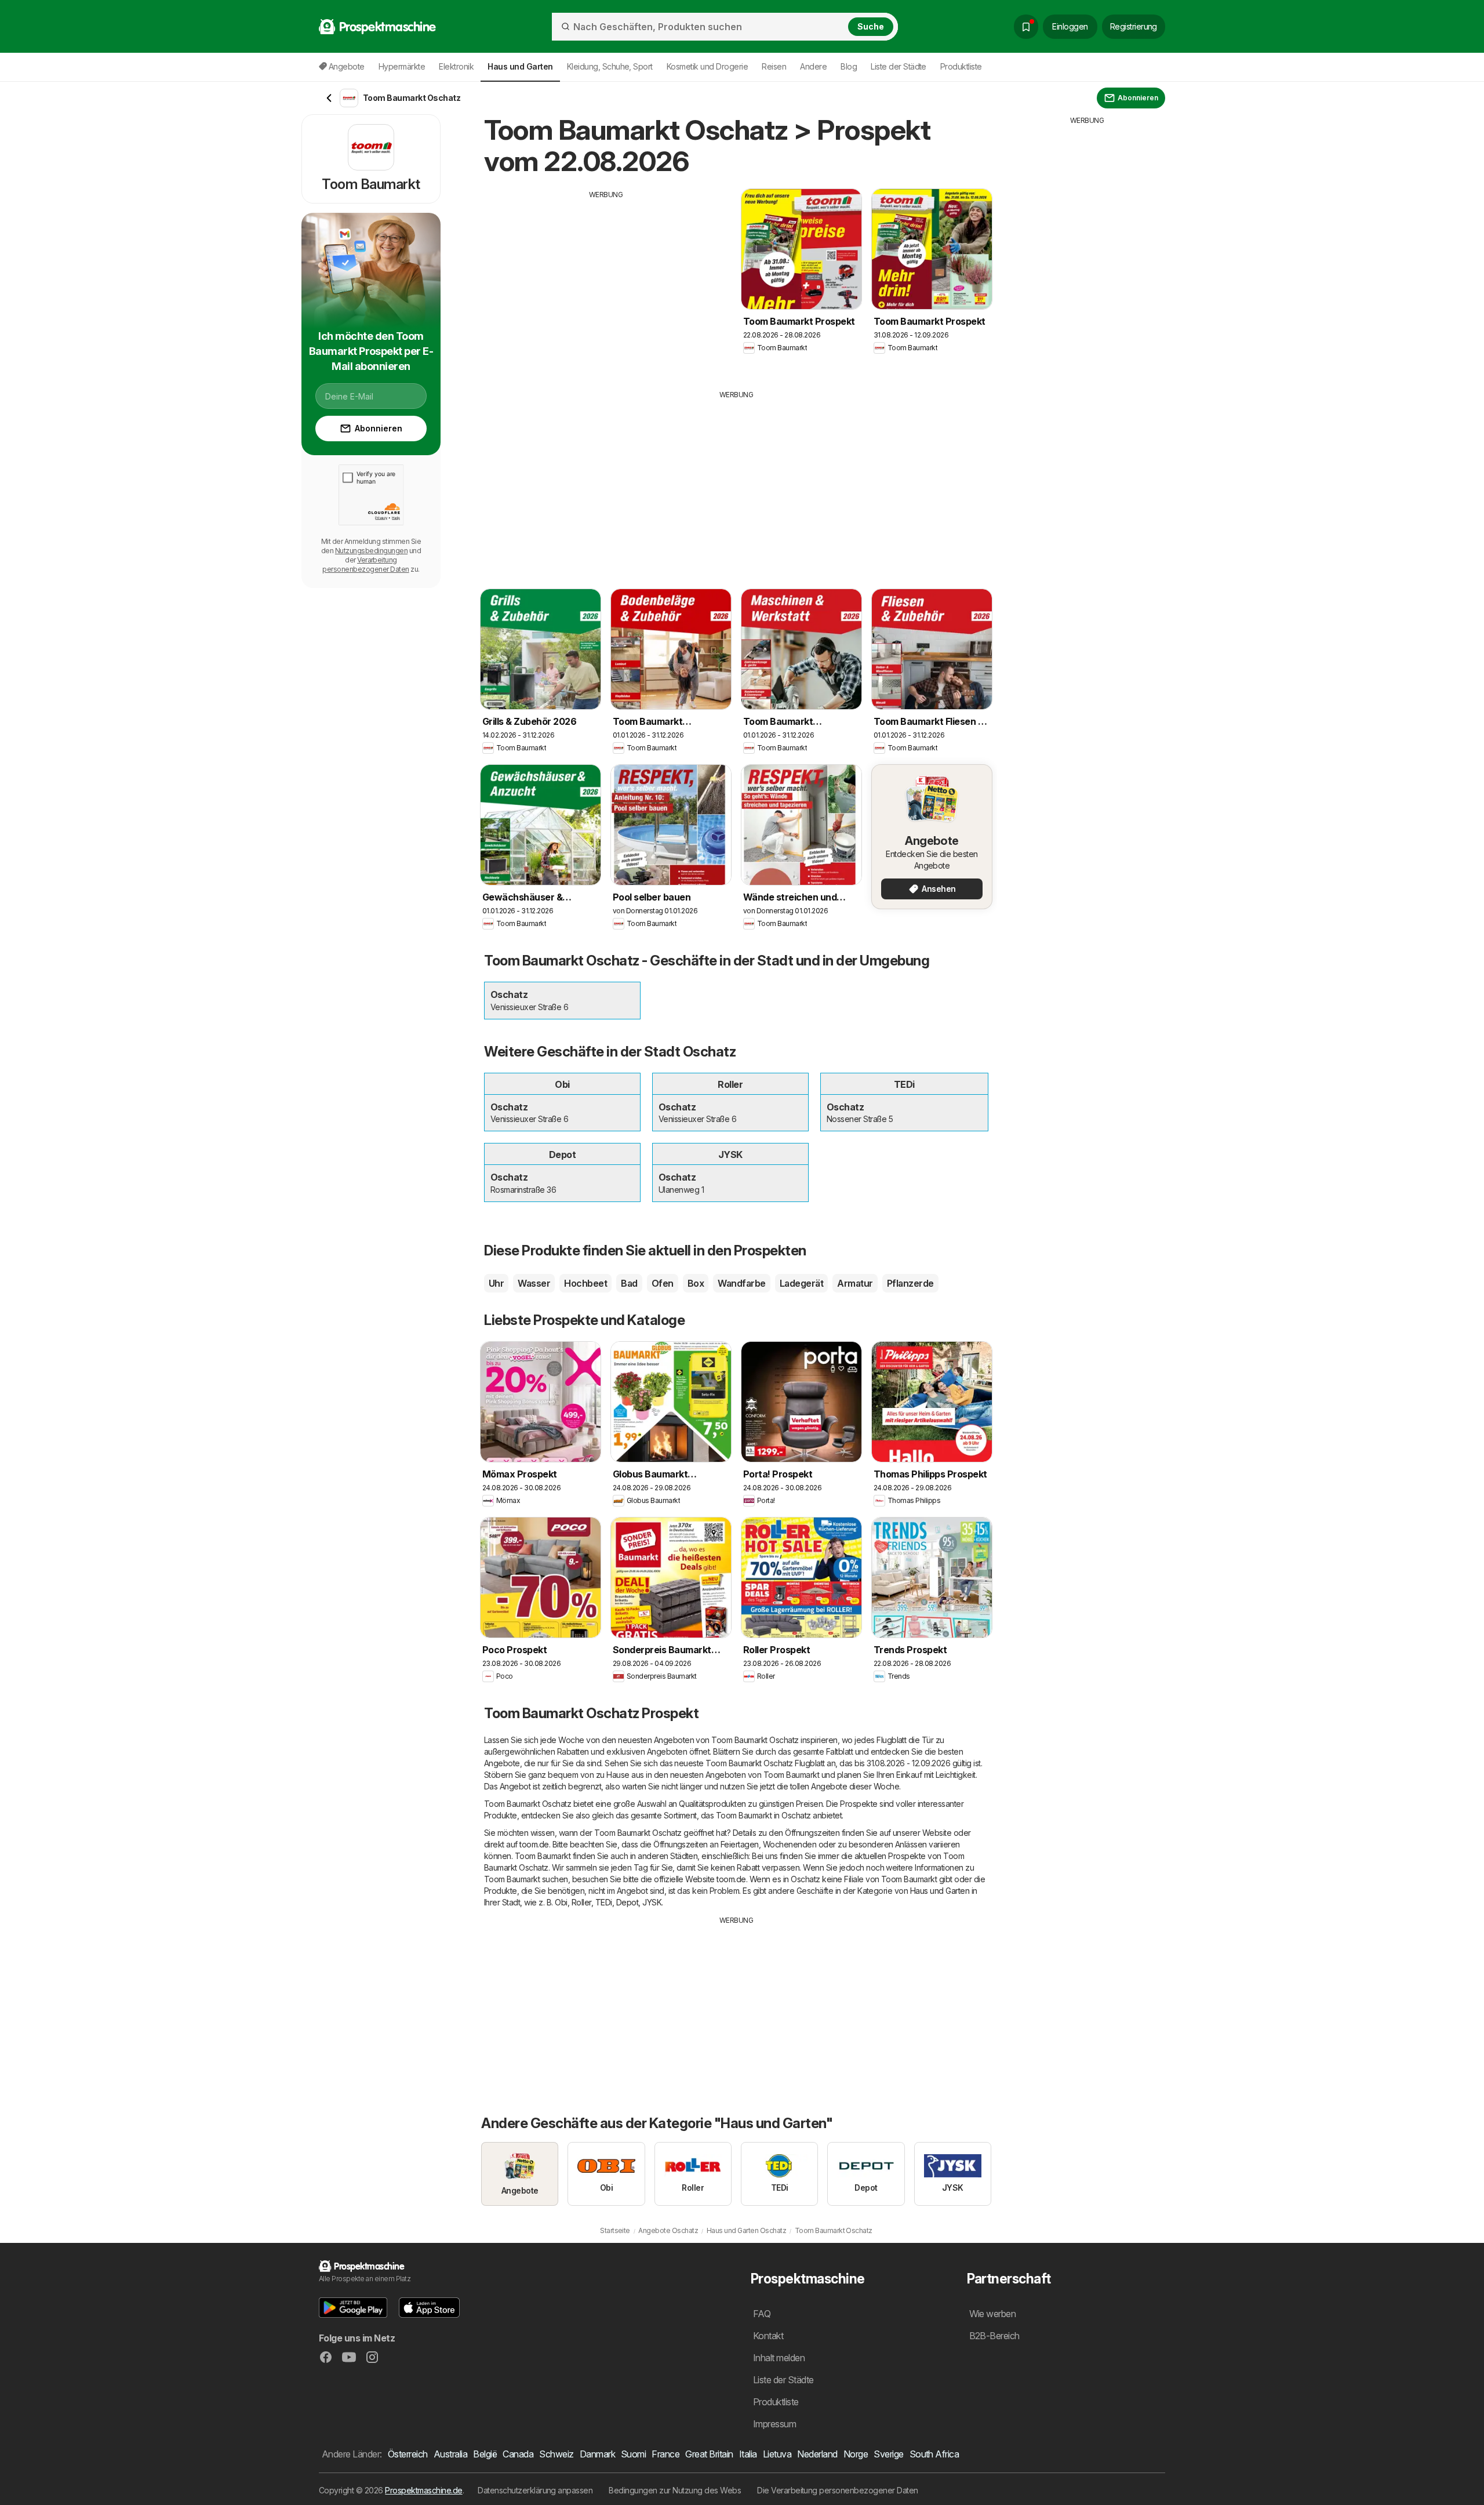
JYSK (652, 1902)
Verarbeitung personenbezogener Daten (365, 564)
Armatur (855, 1283)
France (665, 2454)
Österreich (408, 2454)
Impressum (774, 2424)
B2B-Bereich (994, 2336)
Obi (561, 1902)
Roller (581, 1902)
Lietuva (777, 2454)
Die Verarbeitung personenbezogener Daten (838, 2490)
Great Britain (709, 2454)
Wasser (534, 1283)
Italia (748, 2454)
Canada (518, 2454)
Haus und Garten (940, 1891)
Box (696, 1283)
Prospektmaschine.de (423, 2490)
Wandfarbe (741, 1283)
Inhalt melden (779, 2358)
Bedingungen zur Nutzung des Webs (675, 2490)
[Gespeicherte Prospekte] (1026, 27)
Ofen (663, 1283)
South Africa (934, 2454)
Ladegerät (801, 1283)
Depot (627, 1902)
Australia (450, 2454)
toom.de (534, 1844)
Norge (856, 2454)
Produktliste (961, 66)
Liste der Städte (899, 66)
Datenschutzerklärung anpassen (535, 2490)
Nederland (817, 2454)
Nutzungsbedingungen (371, 551)
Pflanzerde (910, 1283)
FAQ (762, 2314)
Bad (629, 1283)
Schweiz (556, 2454)
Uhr (496, 1283)
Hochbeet (585, 1283)
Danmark (597, 2454)
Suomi (633, 2454)
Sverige (888, 2454)
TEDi (604, 1902)
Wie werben (993, 2314)
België (485, 2454)
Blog (849, 66)
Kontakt (768, 2336)
